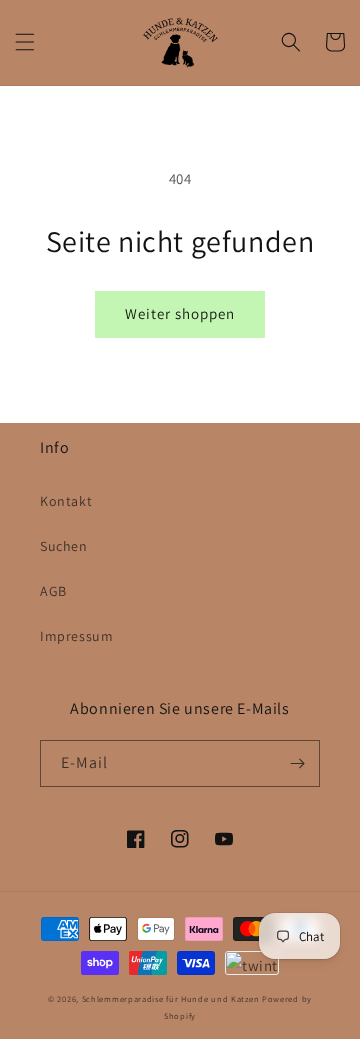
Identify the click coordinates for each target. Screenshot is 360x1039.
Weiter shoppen (180, 313)
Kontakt (66, 501)
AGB (53, 591)
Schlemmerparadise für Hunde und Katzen (171, 998)
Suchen (64, 546)
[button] (25, 42)
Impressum (76, 636)
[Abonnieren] (297, 763)
